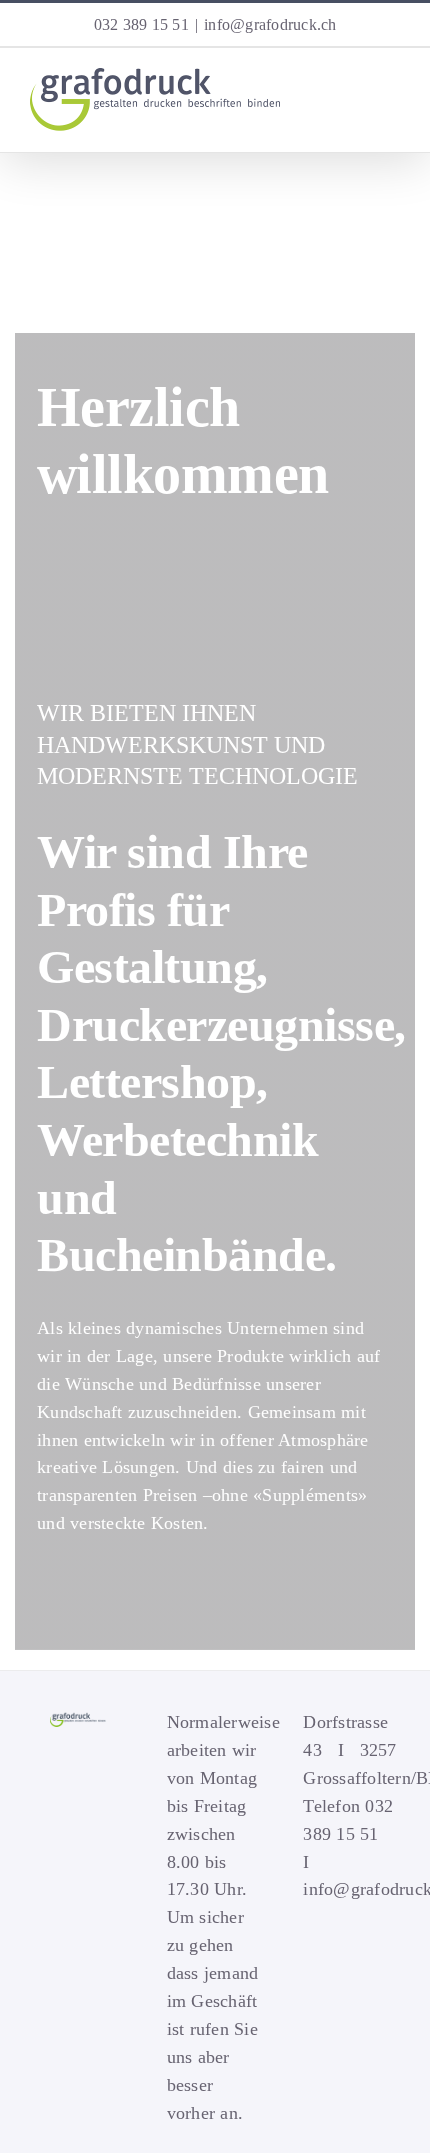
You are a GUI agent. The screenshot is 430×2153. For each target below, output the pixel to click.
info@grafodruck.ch (270, 24)
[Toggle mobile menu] (392, 118)
